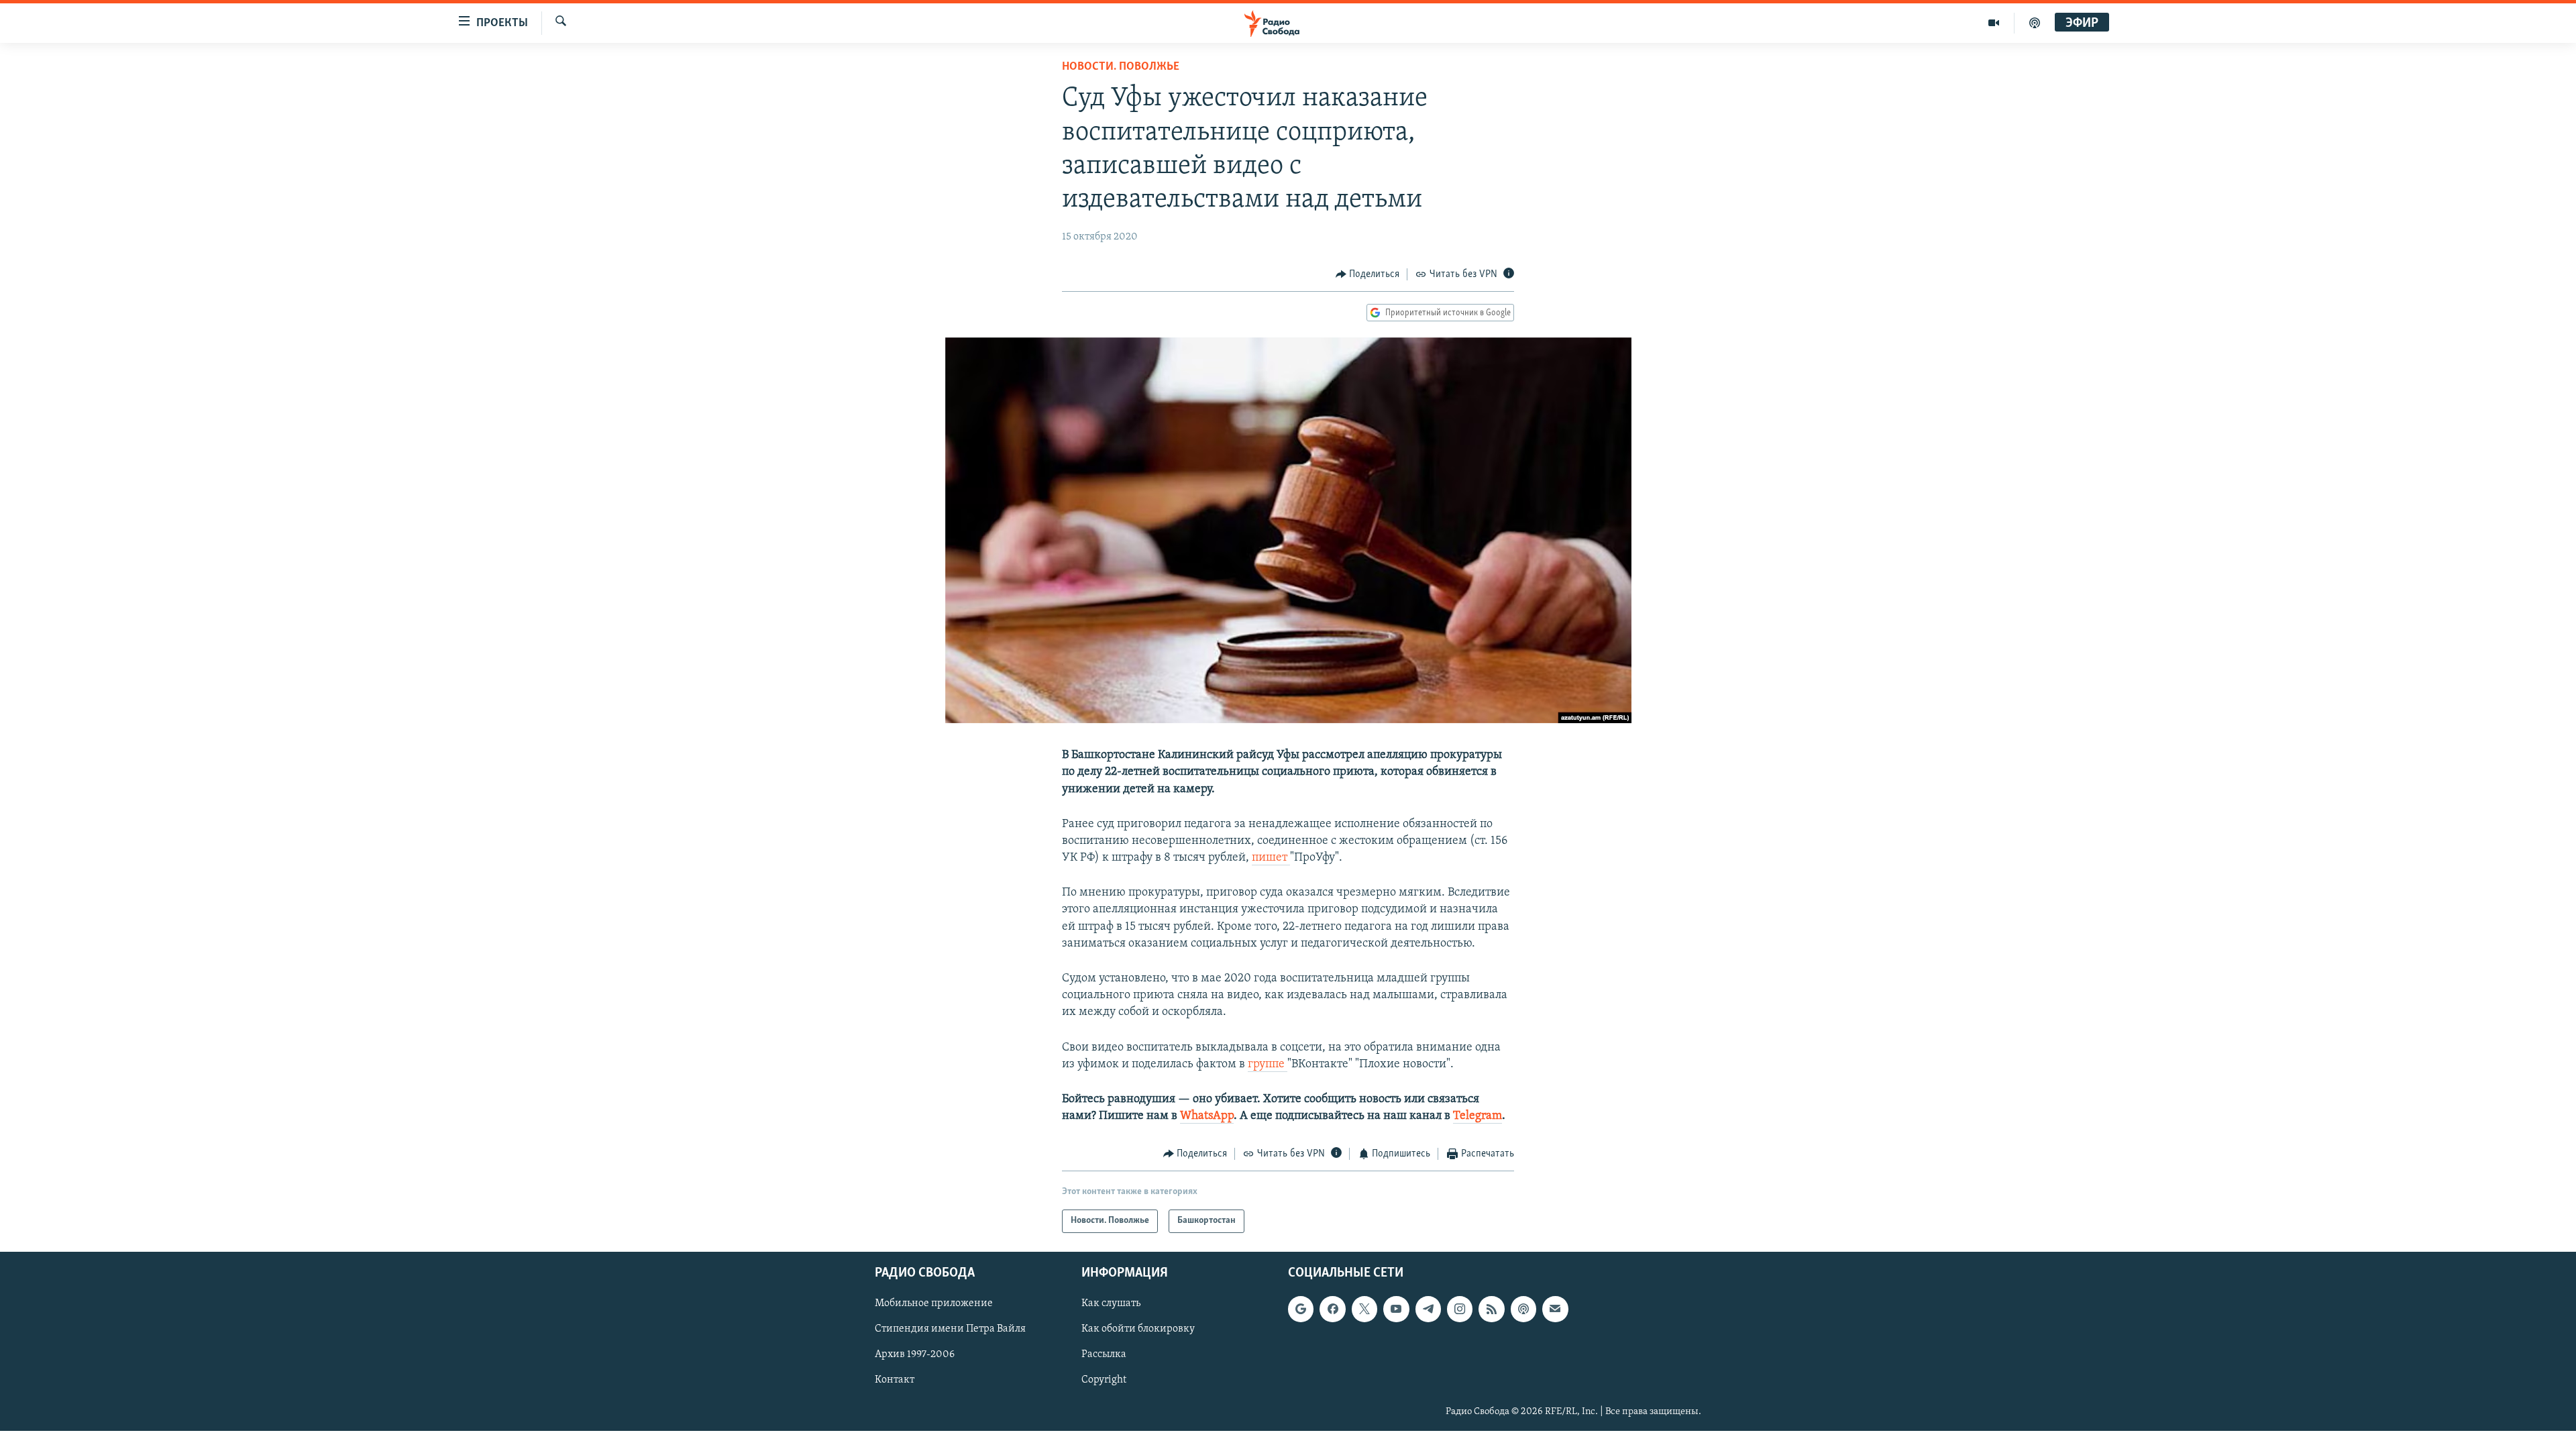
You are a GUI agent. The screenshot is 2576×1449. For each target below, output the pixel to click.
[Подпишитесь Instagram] (1460, 1309)
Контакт (895, 1380)
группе (1268, 1065)
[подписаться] (1555, 1309)
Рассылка (1104, 1354)
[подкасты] (2035, 23)
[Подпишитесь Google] (1301, 1309)
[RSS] (1491, 1309)
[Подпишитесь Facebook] (1332, 1309)
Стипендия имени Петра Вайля (950, 1329)
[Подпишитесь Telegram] (1428, 1309)
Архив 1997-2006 (915, 1354)
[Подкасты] (1523, 1309)
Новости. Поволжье (1121, 67)
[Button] (1368, 274)
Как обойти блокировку (1138, 1329)
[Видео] (1994, 23)
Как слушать (1111, 1303)
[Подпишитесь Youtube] (1396, 1309)
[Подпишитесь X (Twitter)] (1364, 1309)
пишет (1271, 858)
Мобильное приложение (934, 1303)
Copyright (1104, 1380)
